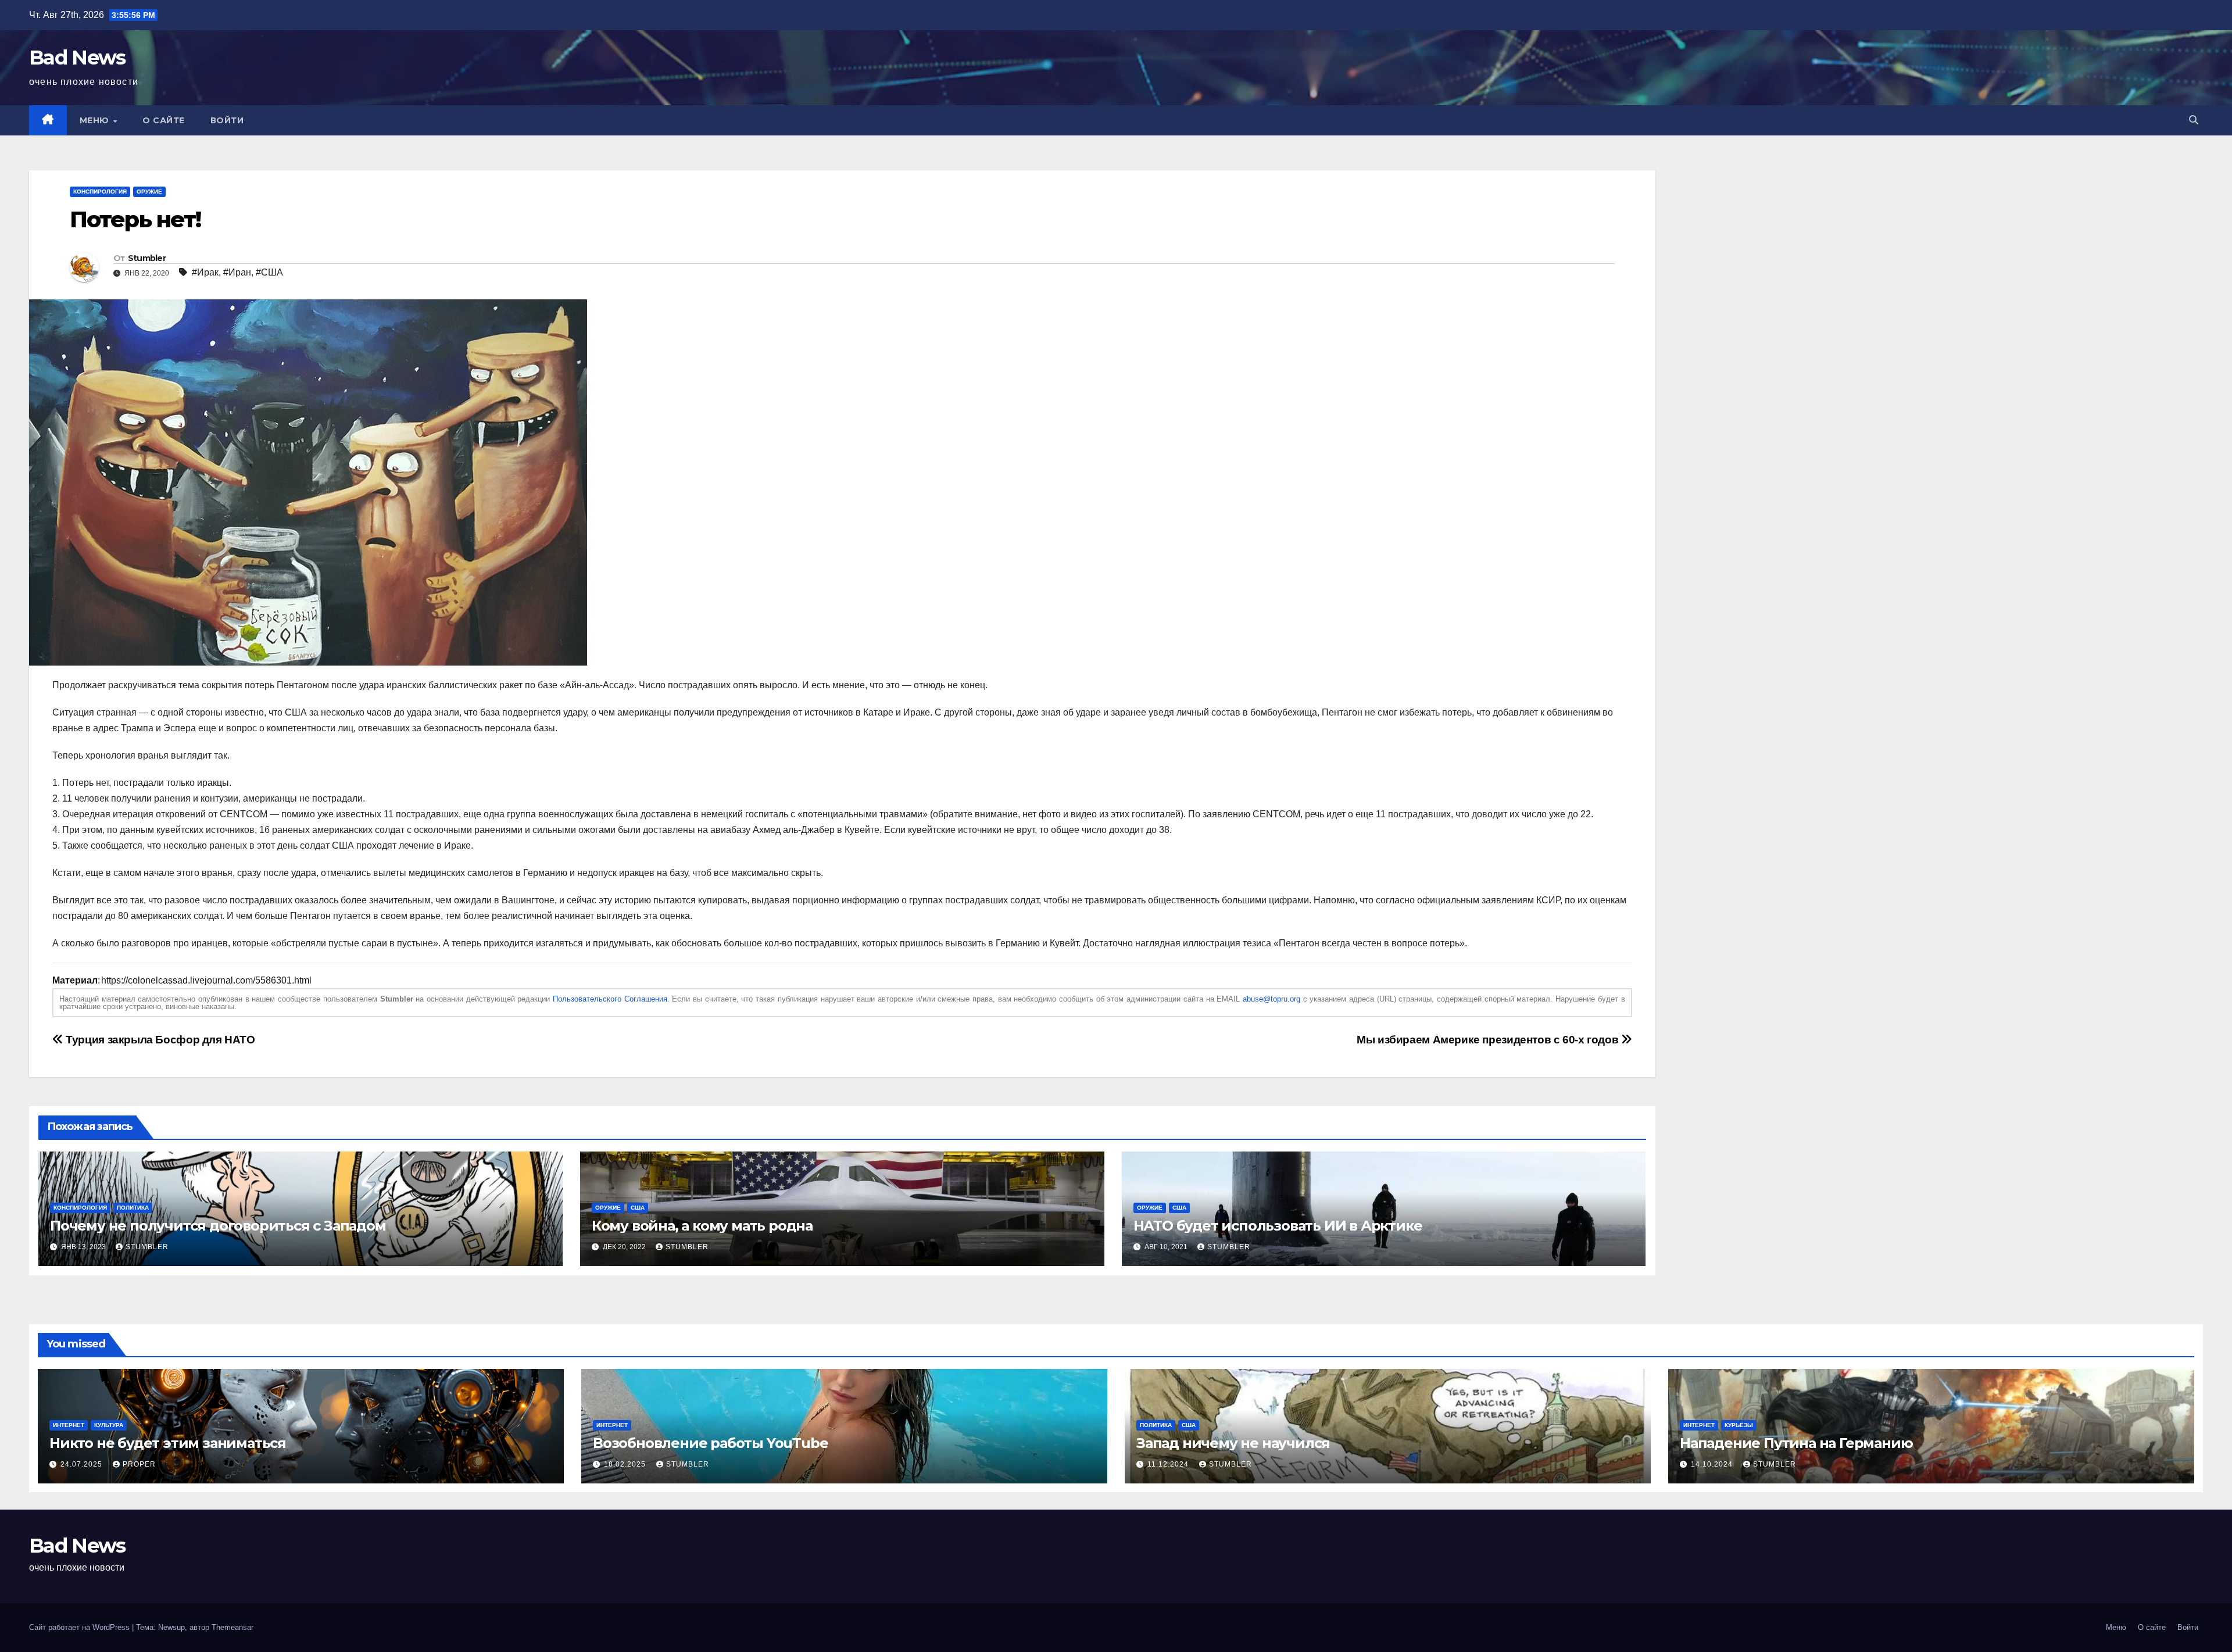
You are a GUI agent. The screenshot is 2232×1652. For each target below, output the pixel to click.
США (638, 1208)
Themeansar (233, 1627)
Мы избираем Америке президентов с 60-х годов (1489, 1040)
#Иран (237, 272)
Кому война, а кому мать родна (702, 1226)
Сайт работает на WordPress (81, 1627)
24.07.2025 (83, 1464)
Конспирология (100, 192)
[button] (2194, 120)
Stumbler (147, 258)
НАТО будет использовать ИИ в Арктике (1278, 1226)
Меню (96, 120)
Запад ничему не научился (1233, 1443)
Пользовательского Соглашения (610, 999)
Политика (133, 1208)
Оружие (149, 192)
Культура (109, 1425)
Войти (227, 120)
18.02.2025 (626, 1464)
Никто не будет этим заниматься (168, 1443)
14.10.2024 (1713, 1464)
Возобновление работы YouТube (710, 1443)
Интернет (69, 1425)
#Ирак (205, 272)
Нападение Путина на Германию (1796, 1443)
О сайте (164, 120)
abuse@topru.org (1271, 999)
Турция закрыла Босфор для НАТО (159, 1040)
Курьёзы (1739, 1425)
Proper (139, 1464)
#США (269, 272)
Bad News (77, 58)
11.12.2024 (1169, 1464)
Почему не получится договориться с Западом (218, 1226)
